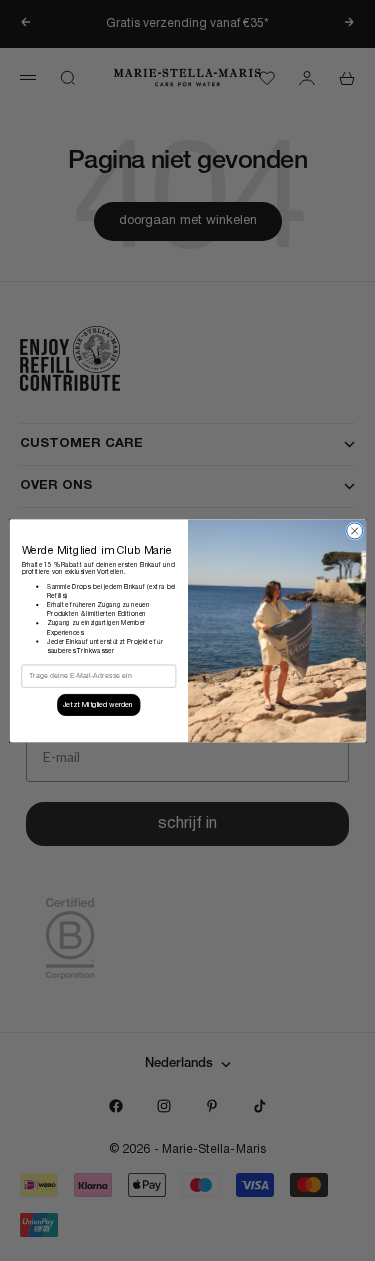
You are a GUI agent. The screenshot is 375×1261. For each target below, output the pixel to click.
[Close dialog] (354, 531)
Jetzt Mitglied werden (98, 705)
